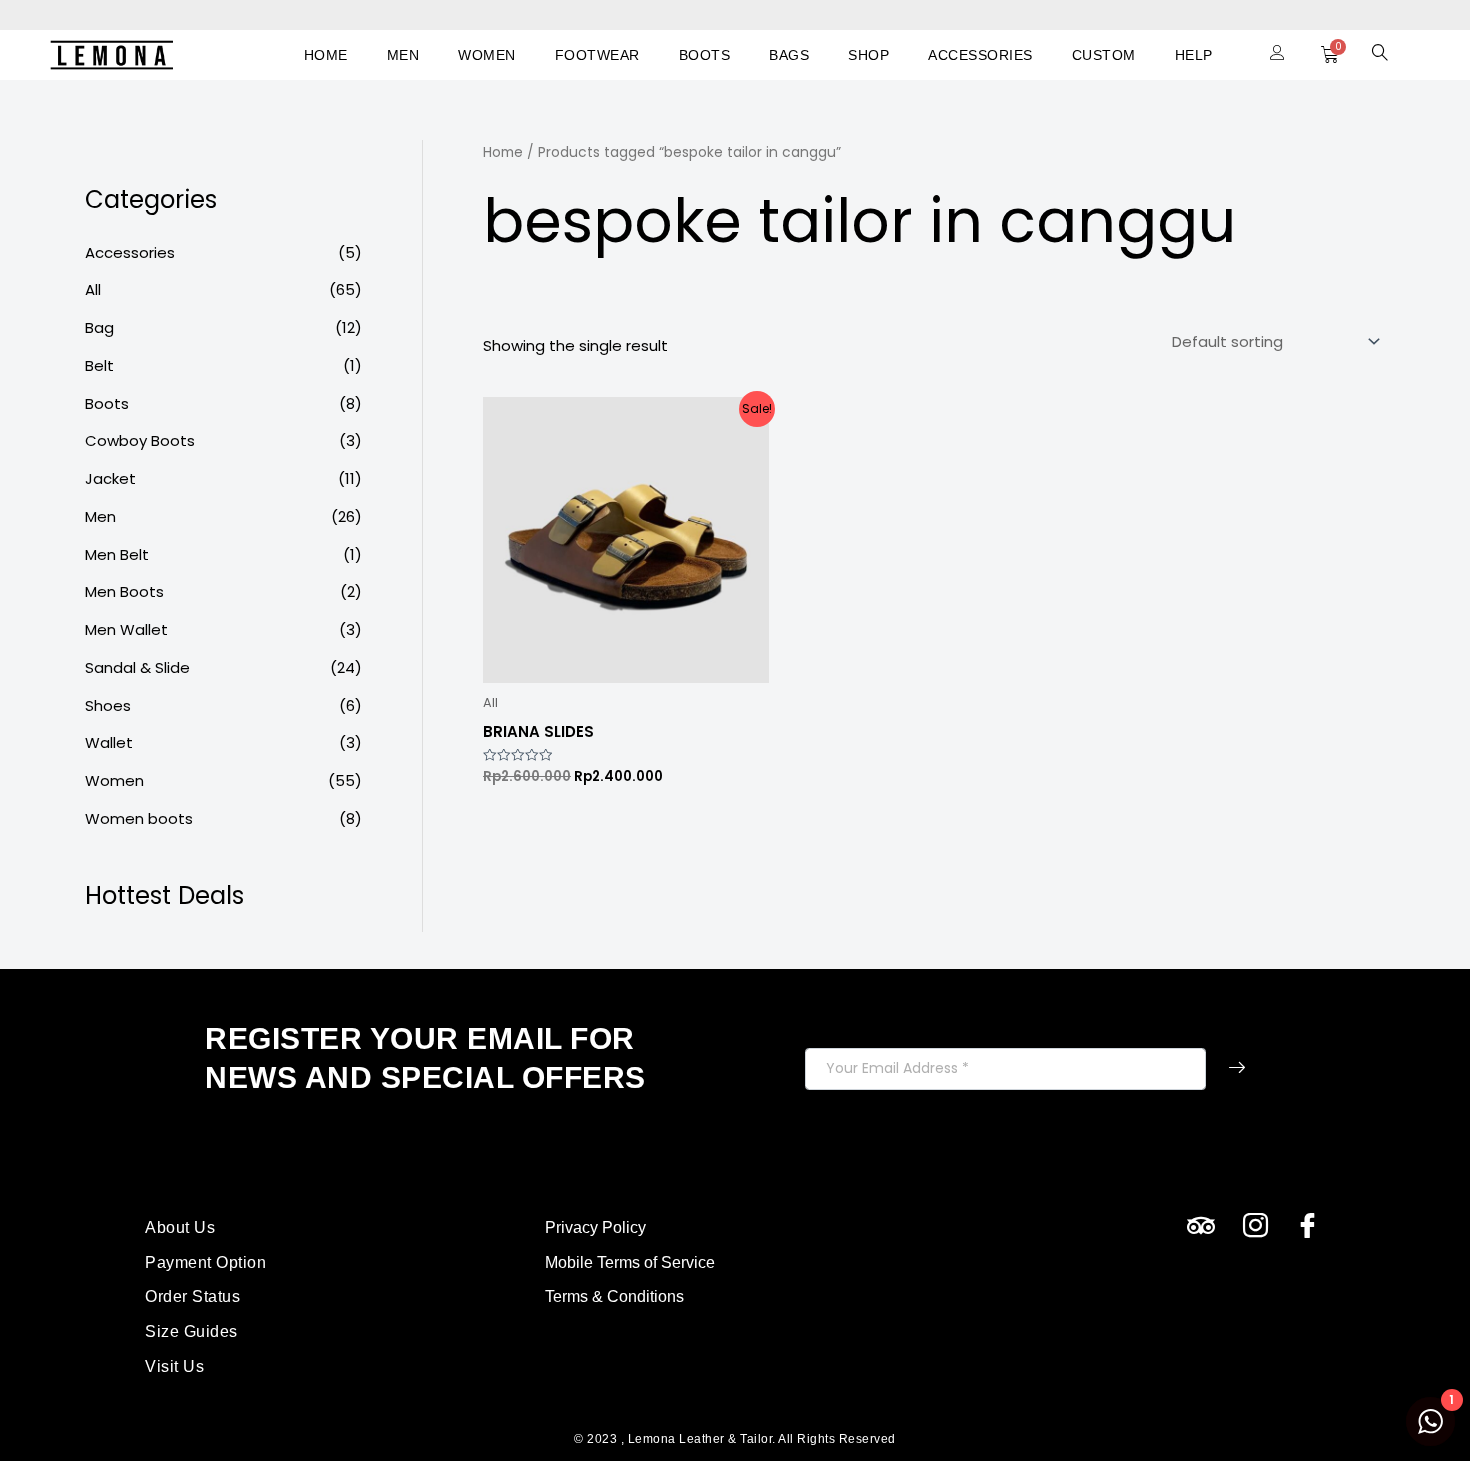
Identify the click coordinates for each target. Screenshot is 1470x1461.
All (93, 289)
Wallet (109, 742)
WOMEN (487, 55)
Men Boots (124, 591)
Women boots (139, 818)
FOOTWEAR (597, 55)
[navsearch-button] (1380, 55)
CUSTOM (1104, 55)
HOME (326, 55)
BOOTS (705, 55)
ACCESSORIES (980, 55)
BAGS (789, 55)
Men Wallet (126, 629)
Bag (99, 327)
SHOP (868, 55)
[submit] (1237, 1069)
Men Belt (117, 554)
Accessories (130, 252)
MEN (403, 55)
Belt (99, 365)
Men (100, 516)
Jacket (110, 478)
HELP (1194, 55)
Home (503, 152)
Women (114, 780)
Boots (107, 403)
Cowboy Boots (140, 440)
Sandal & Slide (137, 667)
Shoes (108, 705)
